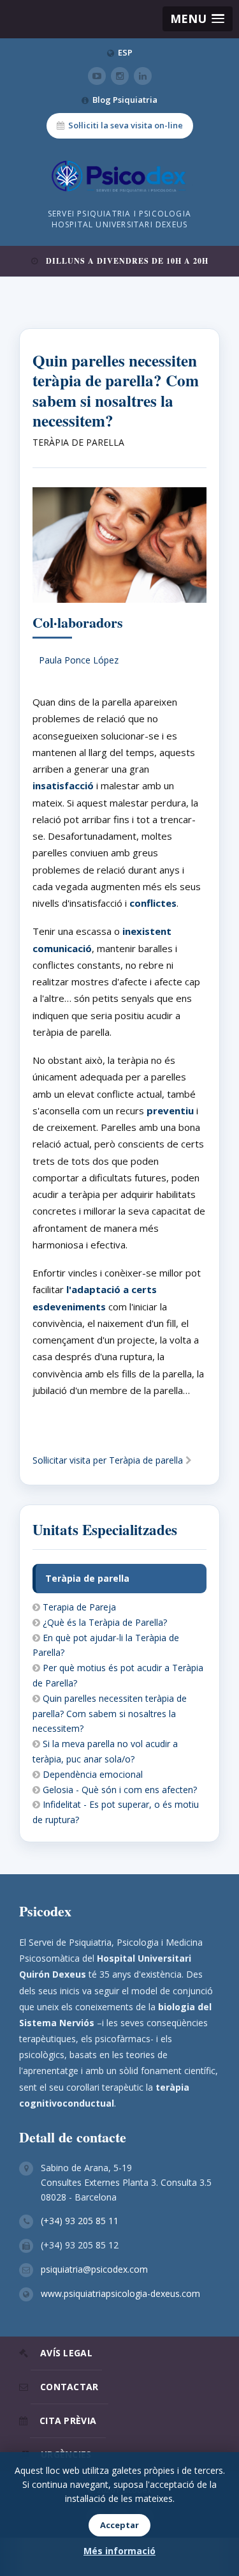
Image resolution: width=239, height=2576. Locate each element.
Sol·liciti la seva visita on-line (126, 125)
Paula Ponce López (79, 660)
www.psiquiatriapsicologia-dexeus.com (120, 2293)
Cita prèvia (68, 2421)
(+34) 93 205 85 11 (80, 2221)
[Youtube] (97, 76)
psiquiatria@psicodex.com (94, 2269)
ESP (125, 52)
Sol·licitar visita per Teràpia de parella (109, 1460)
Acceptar (119, 2525)
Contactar (69, 2387)
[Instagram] (120, 76)
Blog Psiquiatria (125, 100)
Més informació (119, 2551)
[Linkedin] (143, 76)
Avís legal (66, 2353)
